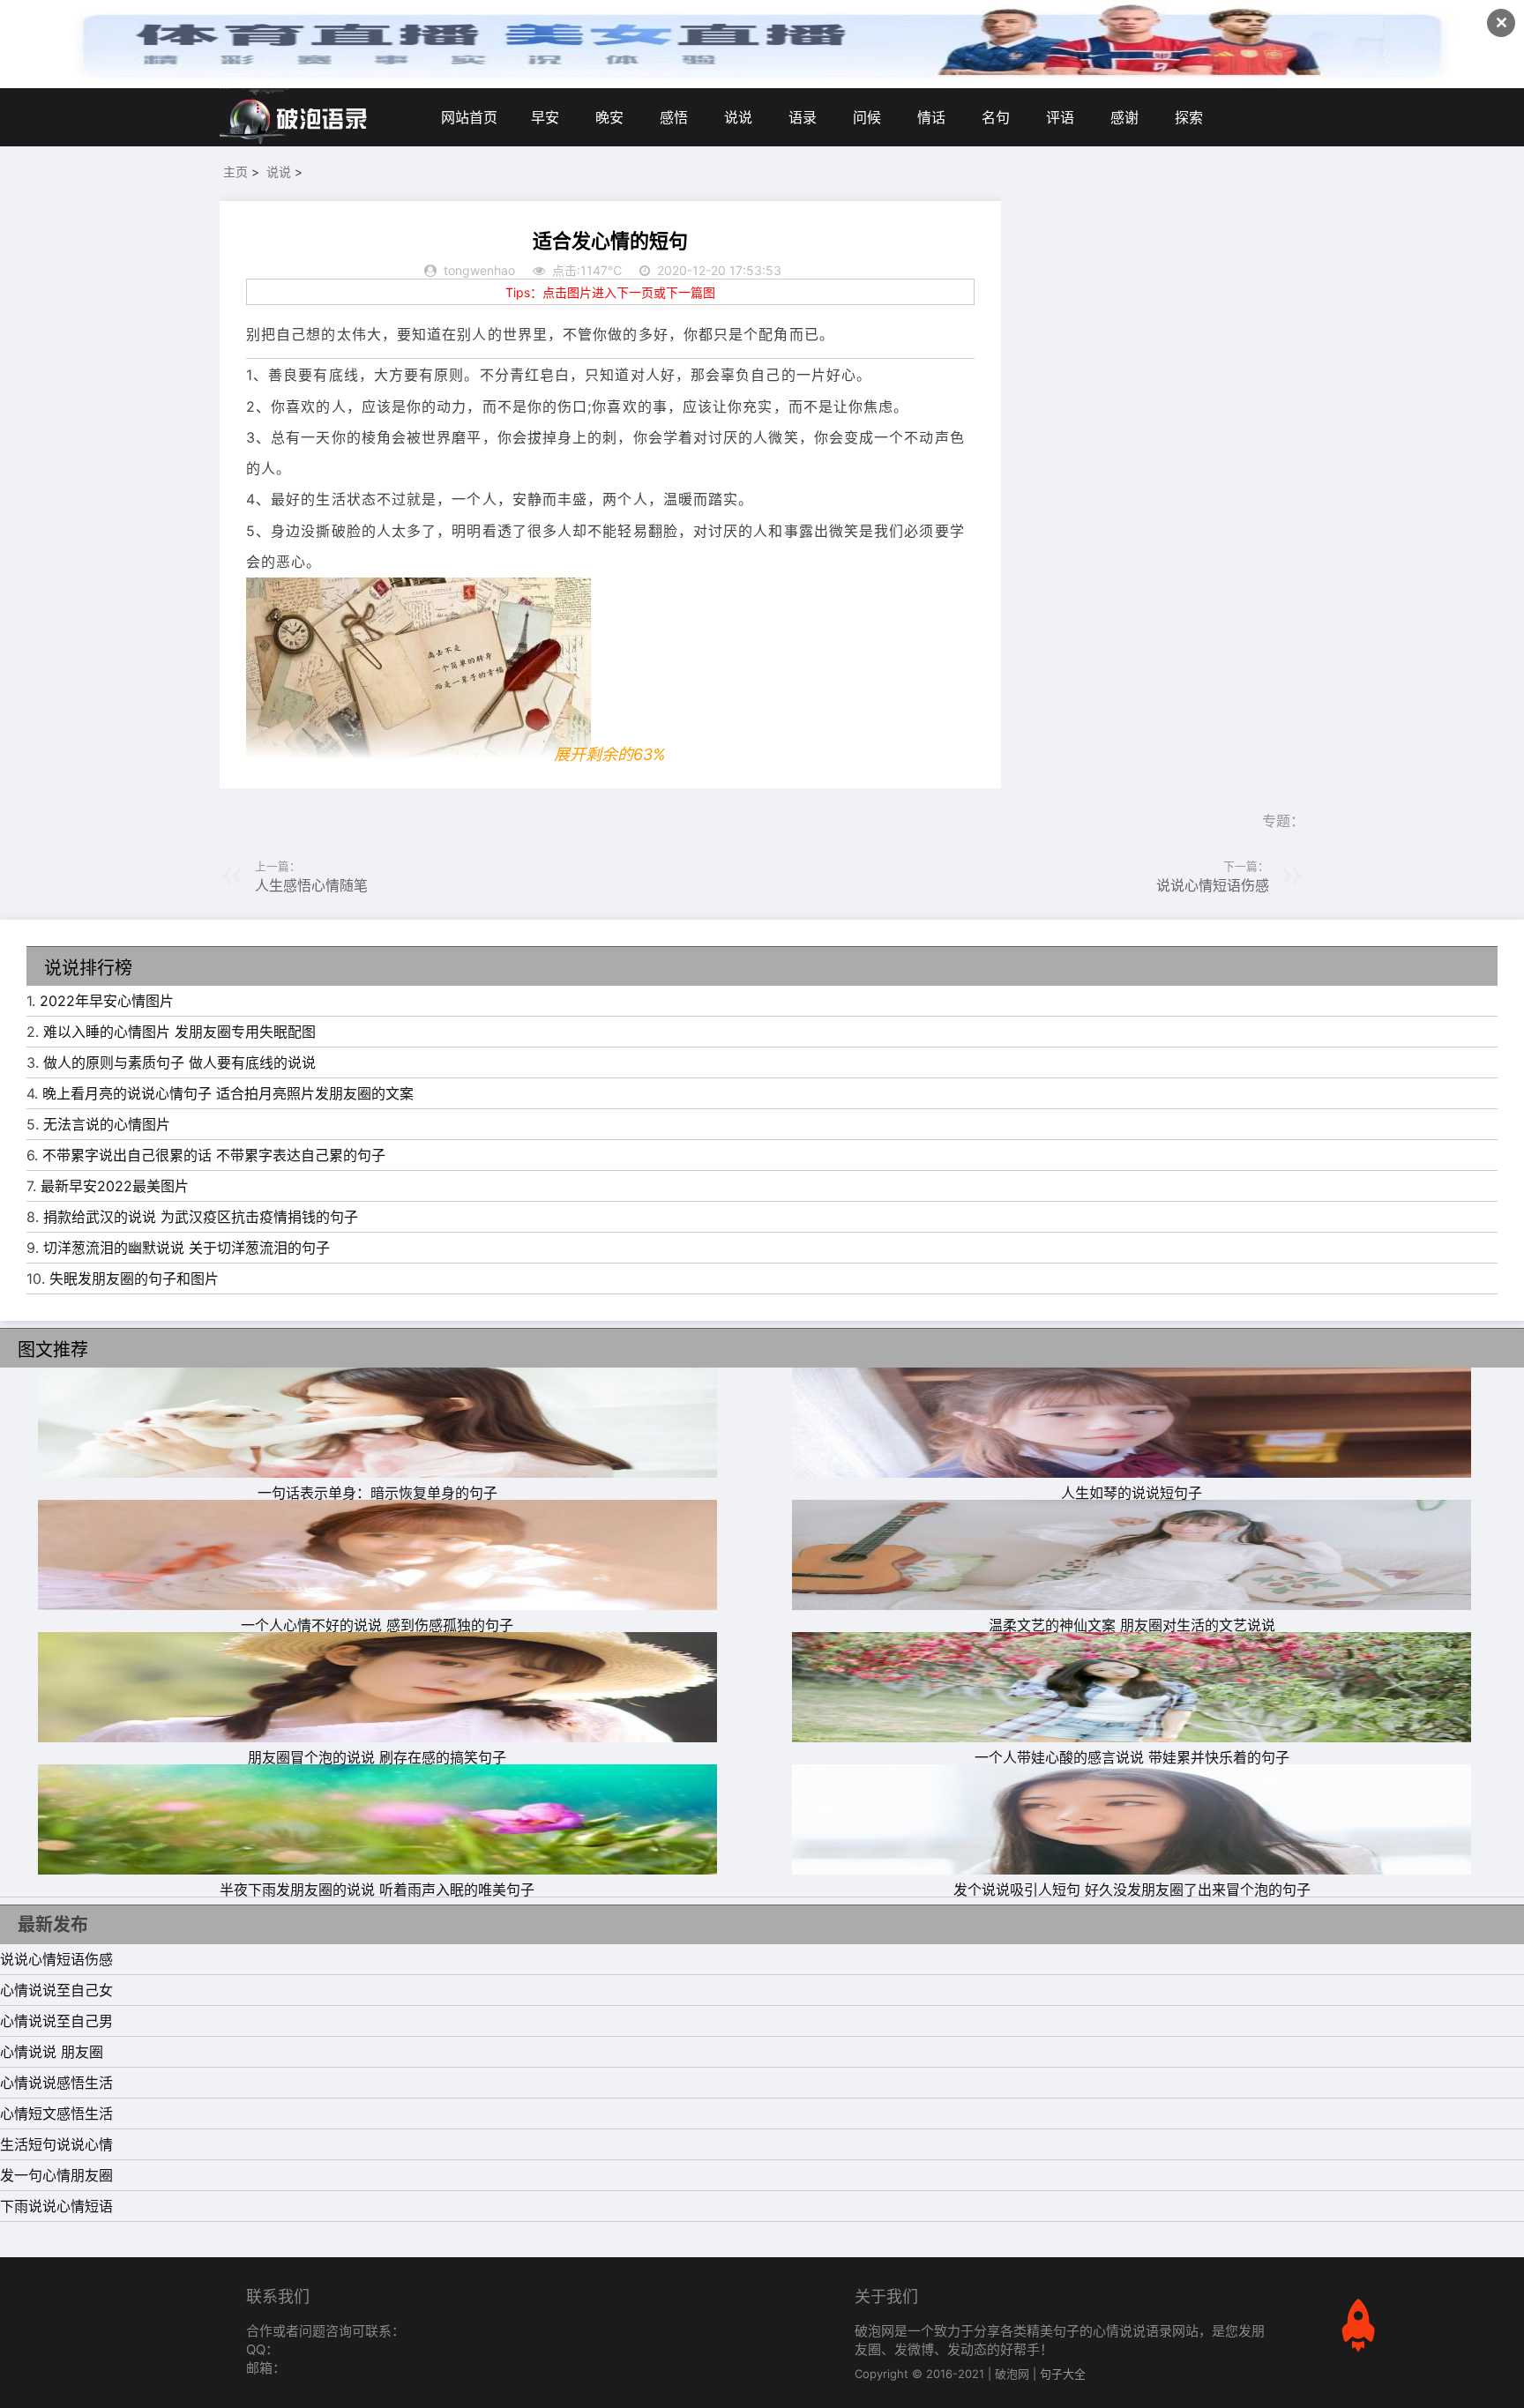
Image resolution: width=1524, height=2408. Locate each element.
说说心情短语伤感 (1213, 885)
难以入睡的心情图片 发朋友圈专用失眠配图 (179, 1032)
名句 (996, 117)
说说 (738, 117)
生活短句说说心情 (56, 2144)
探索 (1189, 117)
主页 (235, 171)
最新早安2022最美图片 (115, 1186)
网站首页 (469, 117)
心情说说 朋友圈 (52, 2052)
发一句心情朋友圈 (56, 2175)
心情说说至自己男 (56, 2021)
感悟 (674, 117)
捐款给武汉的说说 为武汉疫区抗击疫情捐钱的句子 (201, 1217)
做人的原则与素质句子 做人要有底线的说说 (179, 1062)
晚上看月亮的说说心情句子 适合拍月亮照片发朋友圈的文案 (228, 1093)
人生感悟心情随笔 (311, 885)
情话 (931, 117)
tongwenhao (479, 270)
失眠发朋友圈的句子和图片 (134, 1279)
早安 (545, 117)
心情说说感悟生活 (56, 2083)
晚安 (609, 117)
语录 (803, 117)
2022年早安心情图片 (107, 1001)
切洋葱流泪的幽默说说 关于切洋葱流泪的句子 (187, 1248)
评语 (1060, 117)
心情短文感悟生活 (56, 2114)
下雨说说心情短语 (56, 2206)
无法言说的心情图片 (107, 1124)
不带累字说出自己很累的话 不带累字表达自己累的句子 (214, 1155)
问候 (867, 117)
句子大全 (1063, 2374)
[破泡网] (295, 117)
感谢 (1124, 117)
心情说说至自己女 (56, 1990)
